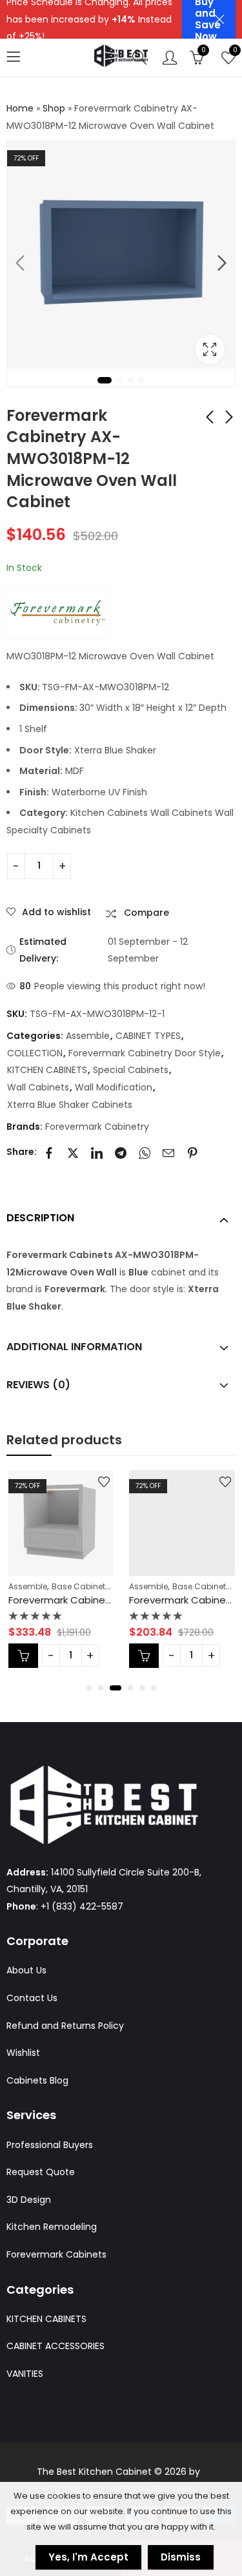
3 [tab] (130, 380)
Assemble (88, 1036)
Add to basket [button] (23, 1656)
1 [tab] (105, 380)
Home (20, 108)
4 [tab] (141, 380)
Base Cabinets (81, 1586)
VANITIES (25, 2374)
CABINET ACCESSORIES (55, 2346)
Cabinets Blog (37, 2080)
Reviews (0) (38, 1385)
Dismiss (181, 2557)
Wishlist (23, 2053)
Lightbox (210, 349)
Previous (20, 263)
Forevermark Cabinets (56, 2254)
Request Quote (41, 2172)
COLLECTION (35, 1053)
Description (40, 1218)
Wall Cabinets (38, 1087)
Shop (54, 108)
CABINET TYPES (148, 1036)
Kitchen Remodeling (52, 2227)
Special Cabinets (131, 1070)
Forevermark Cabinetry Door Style (145, 1053)
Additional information (74, 1347)
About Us (26, 1970)
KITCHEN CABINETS (47, 1070)
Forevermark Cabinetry (97, 1127)
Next (222, 263)
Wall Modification (114, 1087)
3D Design (29, 2200)
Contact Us (32, 1998)
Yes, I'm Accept (88, 2557)
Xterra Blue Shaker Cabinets (70, 1105)
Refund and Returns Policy (65, 2026)
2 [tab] (119, 380)
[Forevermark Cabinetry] (58, 612)
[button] (89, 1688)
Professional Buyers (50, 2145)
